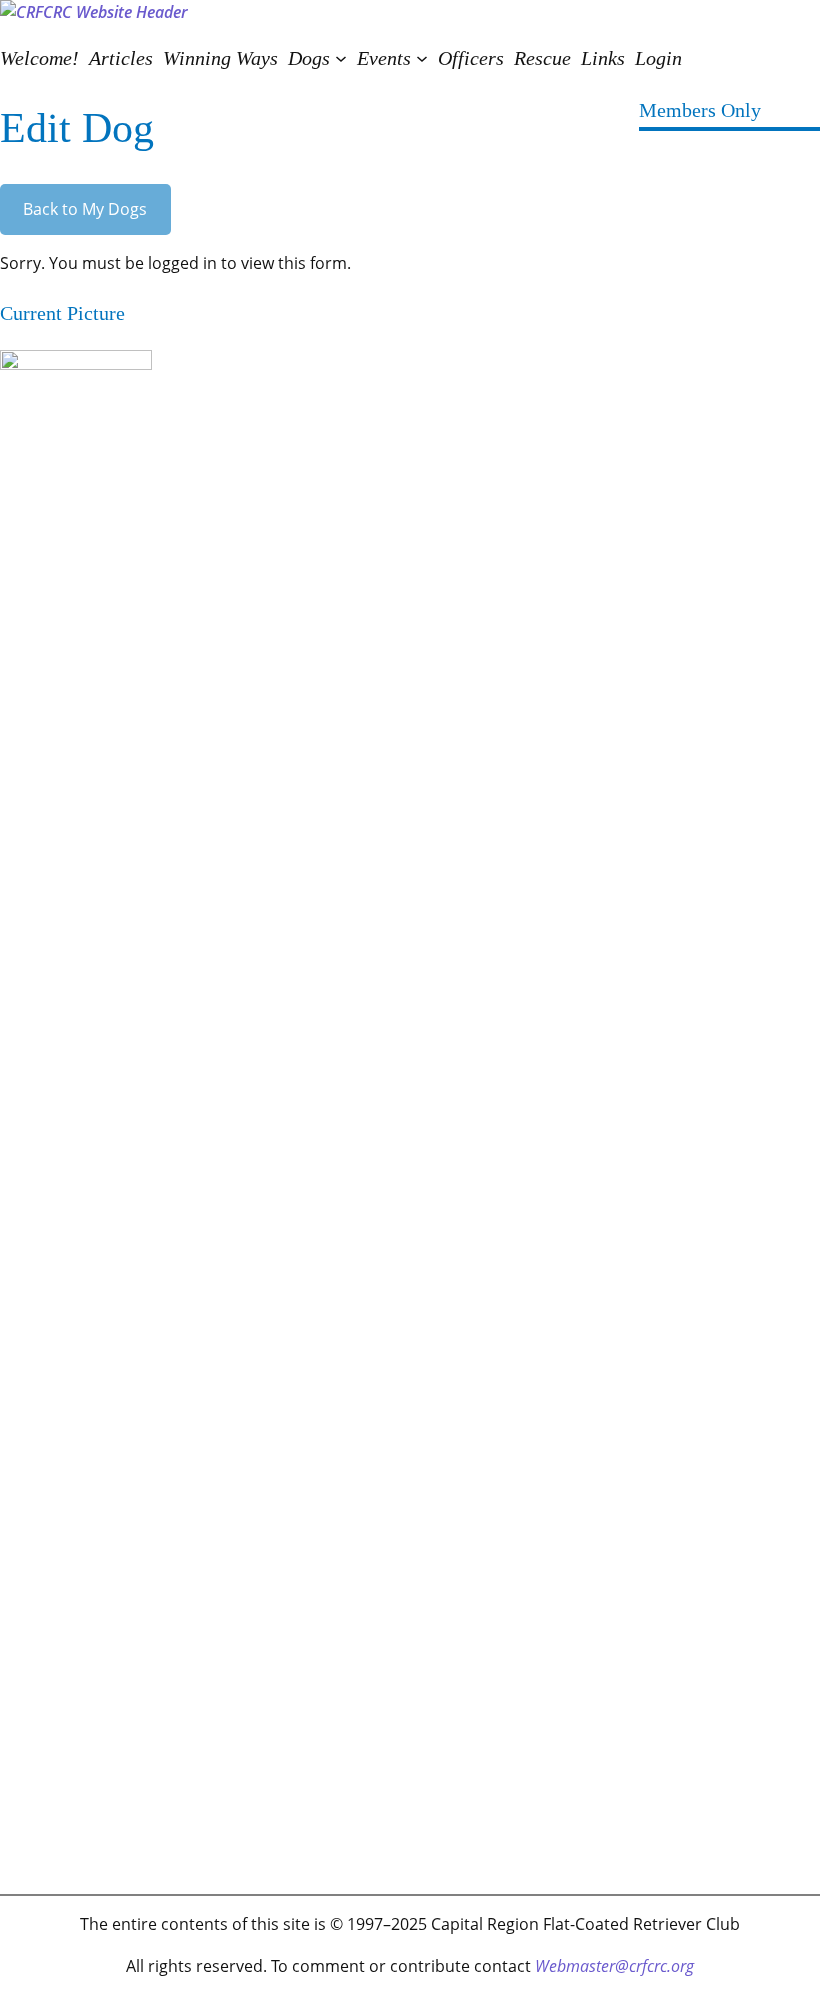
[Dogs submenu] (341, 58)
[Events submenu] (422, 58)
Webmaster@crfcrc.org (614, 1966)
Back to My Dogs (85, 209)
